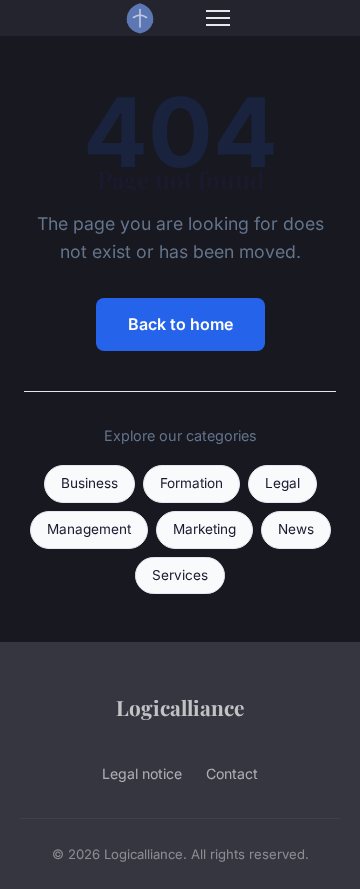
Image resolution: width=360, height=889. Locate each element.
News (296, 529)
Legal (282, 483)
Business (89, 483)
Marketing (204, 529)
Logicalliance (180, 707)
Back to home (180, 324)
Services (180, 575)
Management (89, 529)
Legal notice (142, 773)
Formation (191, 483)
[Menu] (218, 18)
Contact (232, 773)
